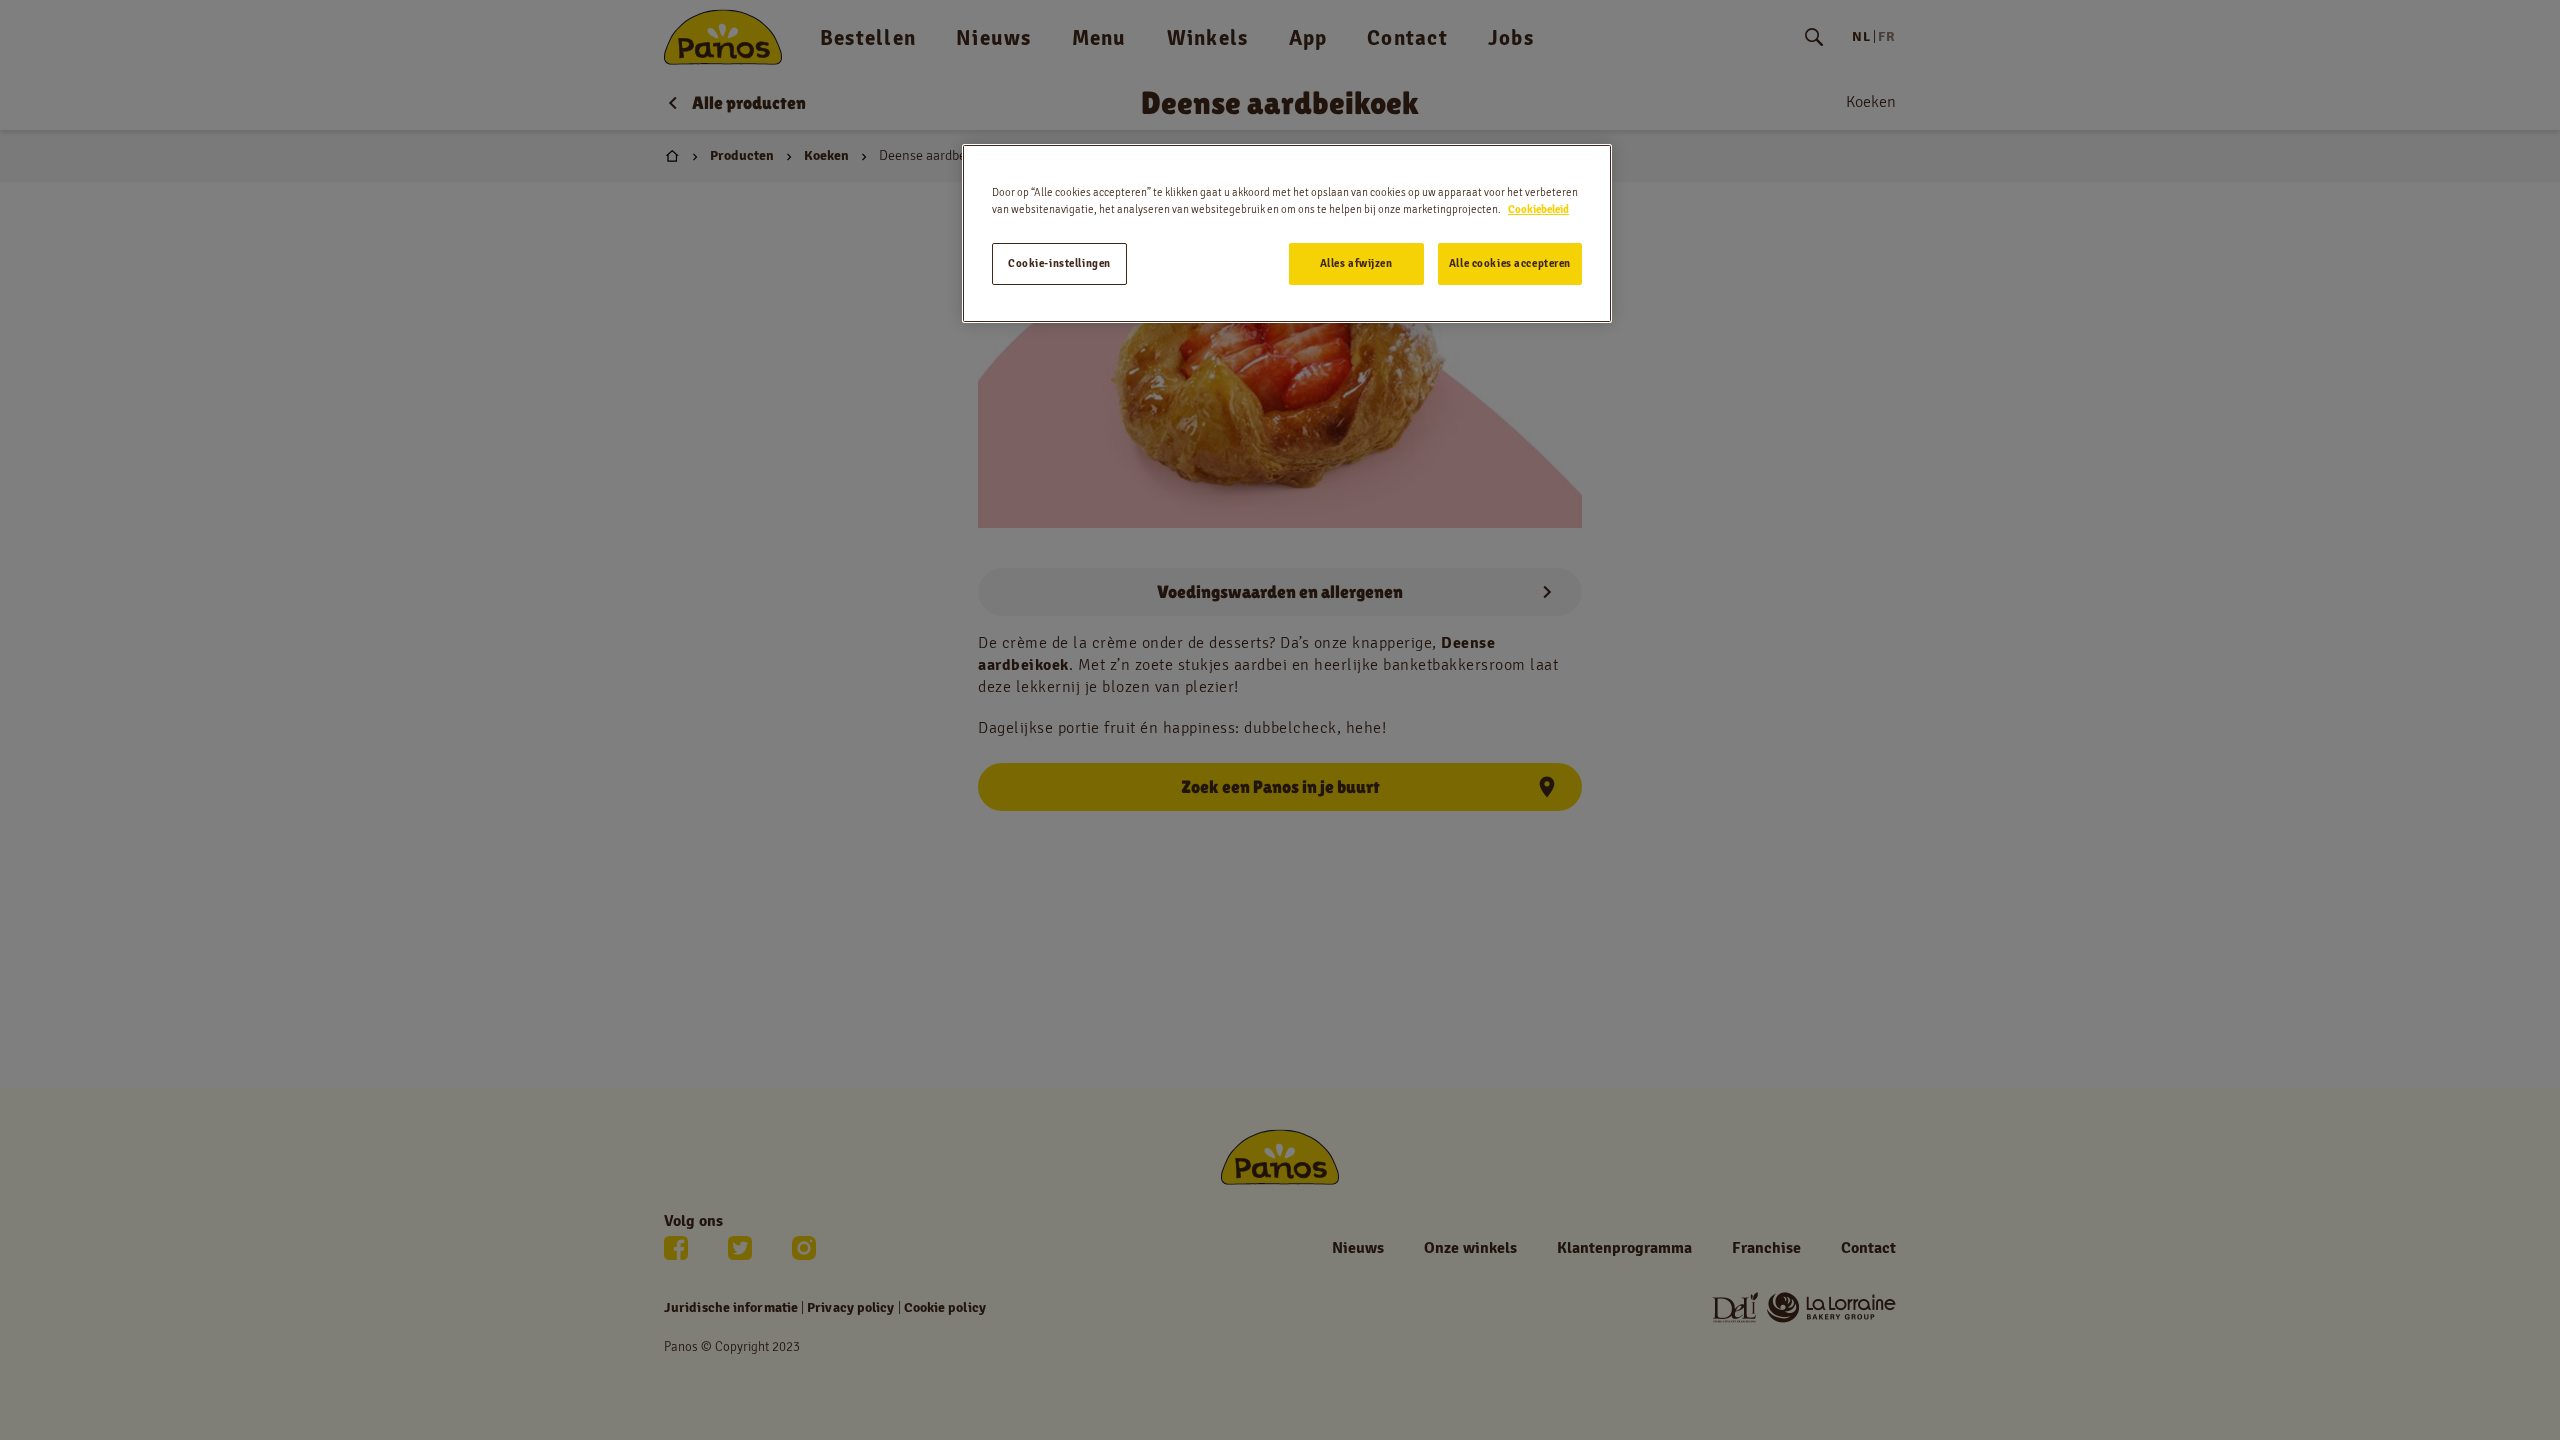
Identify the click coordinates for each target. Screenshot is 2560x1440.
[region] (1287, 233)
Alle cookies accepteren (1510, 263)
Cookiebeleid (1538, 209)
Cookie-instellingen (1059, 263)
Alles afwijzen (1356, 263)
